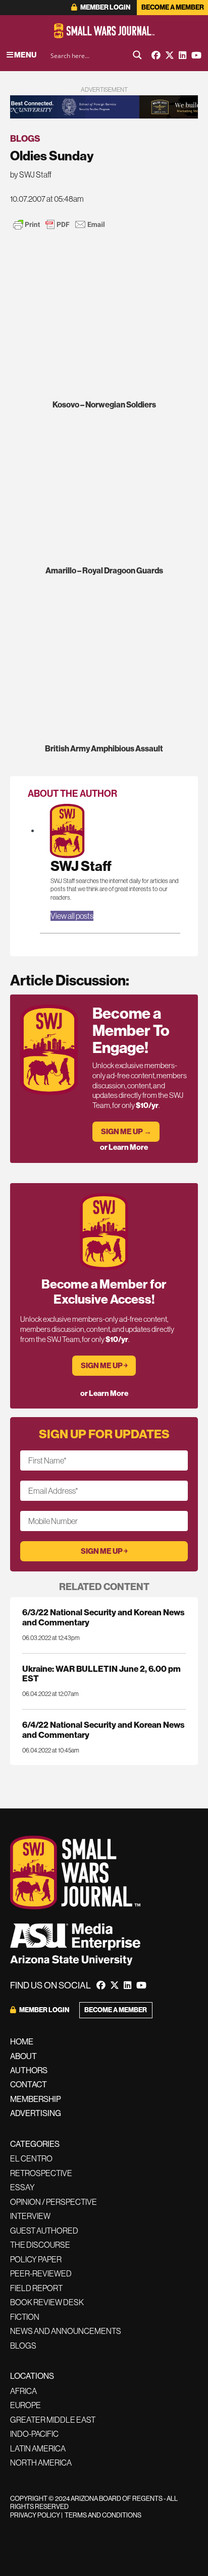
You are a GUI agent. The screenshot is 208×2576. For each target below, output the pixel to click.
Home (22, 2041)
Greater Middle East (53, 2420)
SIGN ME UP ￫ (104, 1365)
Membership (36, 2099)
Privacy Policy (35, 2515)
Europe (25, 2405)
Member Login (105, 7)
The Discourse (40, 2245)
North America (41, 2463)
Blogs (25, 138)
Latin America (38, 2448)
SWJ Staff (81, 866)
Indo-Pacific (34, 2434)
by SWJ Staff (31, 174)
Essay (22, 2187)
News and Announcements (66, 2331)
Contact (29, 2084)
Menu (25, 55)
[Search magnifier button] (137, 55)
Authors (29, 2070)
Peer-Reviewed (41, 2273)
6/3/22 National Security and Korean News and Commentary (103, 1617)
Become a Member (173, 7)
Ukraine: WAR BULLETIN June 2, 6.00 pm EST (101, 1673)
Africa (23, 2391)
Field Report (36, 2288)
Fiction (25, 2317)
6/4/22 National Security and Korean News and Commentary (103, 1729)
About (23, 2056)
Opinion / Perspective (54, 2202)
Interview (30, 2216)
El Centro (31, 2158)
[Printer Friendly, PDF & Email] (59, 224)
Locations (32, 2376)
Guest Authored (44, 2231)
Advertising (36, 2113)
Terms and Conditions (103, 2515)
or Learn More (124, 1147)
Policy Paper (36, 2259)
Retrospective (41, 2173)
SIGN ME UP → (126, 1131)
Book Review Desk (47, 2302)
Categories (35, 2144)
